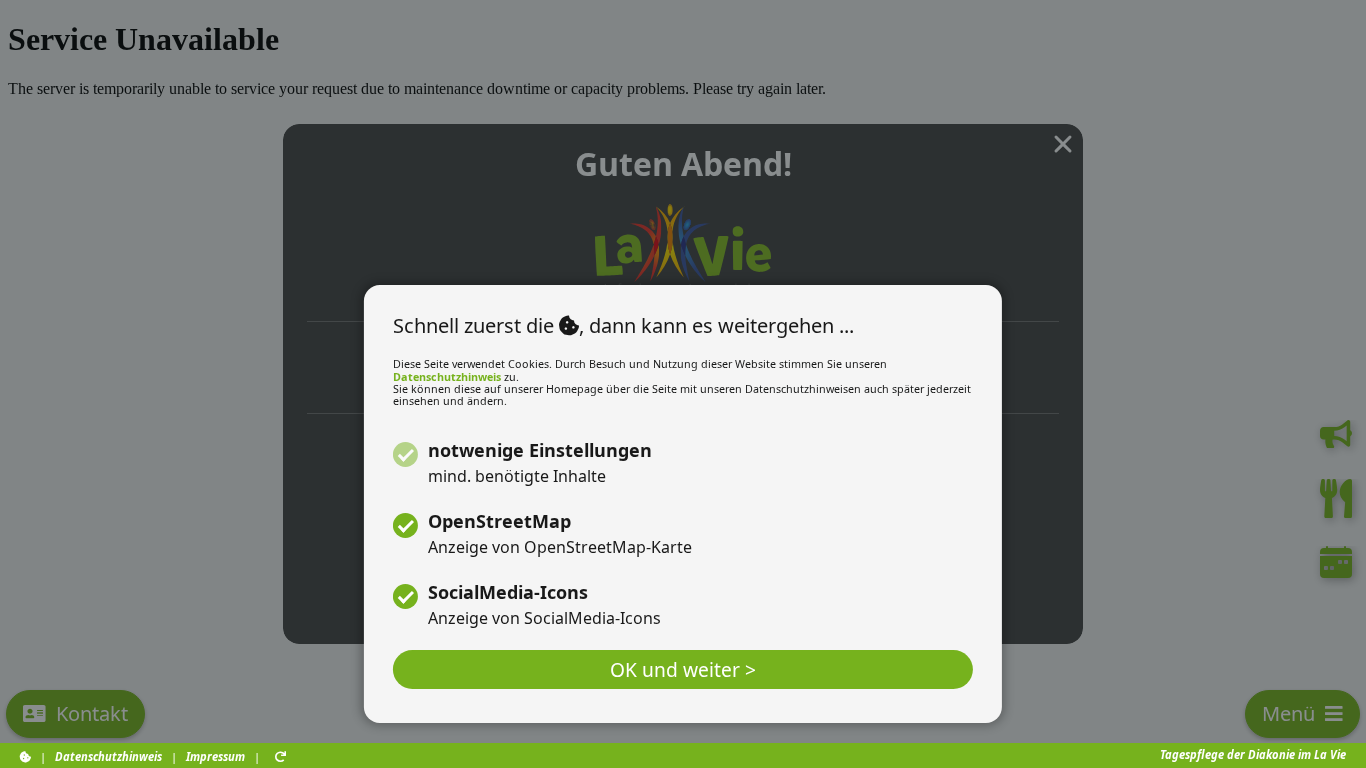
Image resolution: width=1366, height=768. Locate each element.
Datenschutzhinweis (447, 377)
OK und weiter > (683, 669)
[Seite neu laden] (280, 756)
